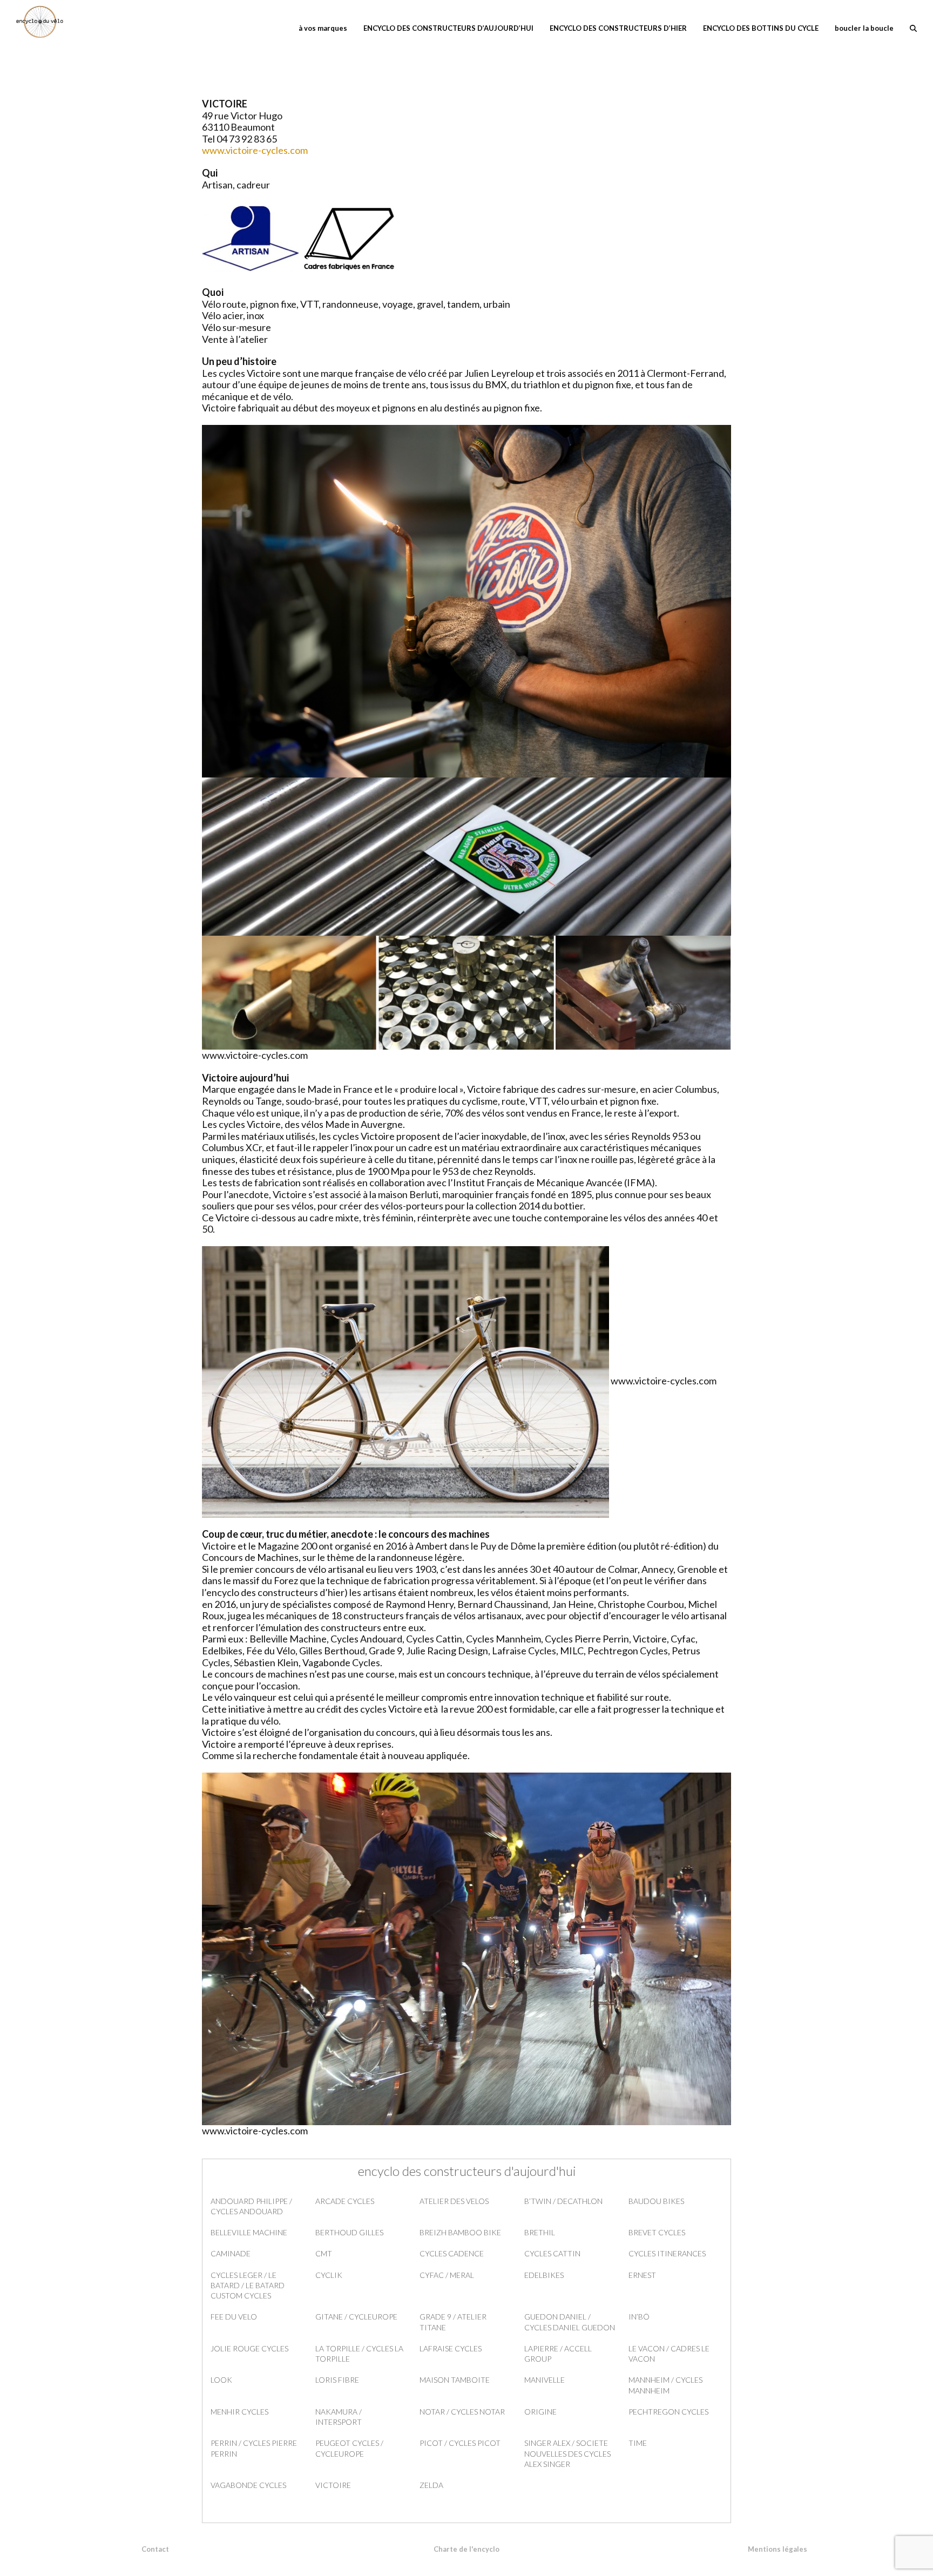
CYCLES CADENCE (452, 2253)
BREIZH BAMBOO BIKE (460, 2232)
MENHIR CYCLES (239, 2412)
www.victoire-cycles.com (255, 150)
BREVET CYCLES (657, 2232)
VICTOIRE (333, 2485)
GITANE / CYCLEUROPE (356, 2317)
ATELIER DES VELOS (454, 2201)
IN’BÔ (639, 2317)
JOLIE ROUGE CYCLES (249, 2348)
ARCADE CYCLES (345, 2201)
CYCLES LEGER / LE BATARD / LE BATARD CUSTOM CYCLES (248, 2286)
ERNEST (642, 2275)
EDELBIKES (544, 2275)
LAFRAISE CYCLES (451, 2348)
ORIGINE (540, 2412)
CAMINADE (231, 2253)
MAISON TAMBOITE (455, 2380)
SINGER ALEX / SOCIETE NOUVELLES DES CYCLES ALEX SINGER (567, 2453)
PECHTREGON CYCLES (668, 2412)
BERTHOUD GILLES (349, 2232)
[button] (913, 27)
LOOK (221, 2380)
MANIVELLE (545, 2380)
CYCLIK (329, 2275)
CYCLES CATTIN (552, 2253)
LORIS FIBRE (337, 2380)
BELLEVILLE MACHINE (249, 2232)
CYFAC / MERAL (447, 2275)
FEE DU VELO (234, 2317)
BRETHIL (540, 2232)
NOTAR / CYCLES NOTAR (462, 2412)
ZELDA (431, 2485)
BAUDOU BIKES (656, 2201)
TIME (638, 2443)
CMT (324, 2253)
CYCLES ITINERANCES (667, 2253)
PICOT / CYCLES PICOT (460, 2443)
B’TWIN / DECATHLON (563, 2201)
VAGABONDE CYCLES (248, 2485)
